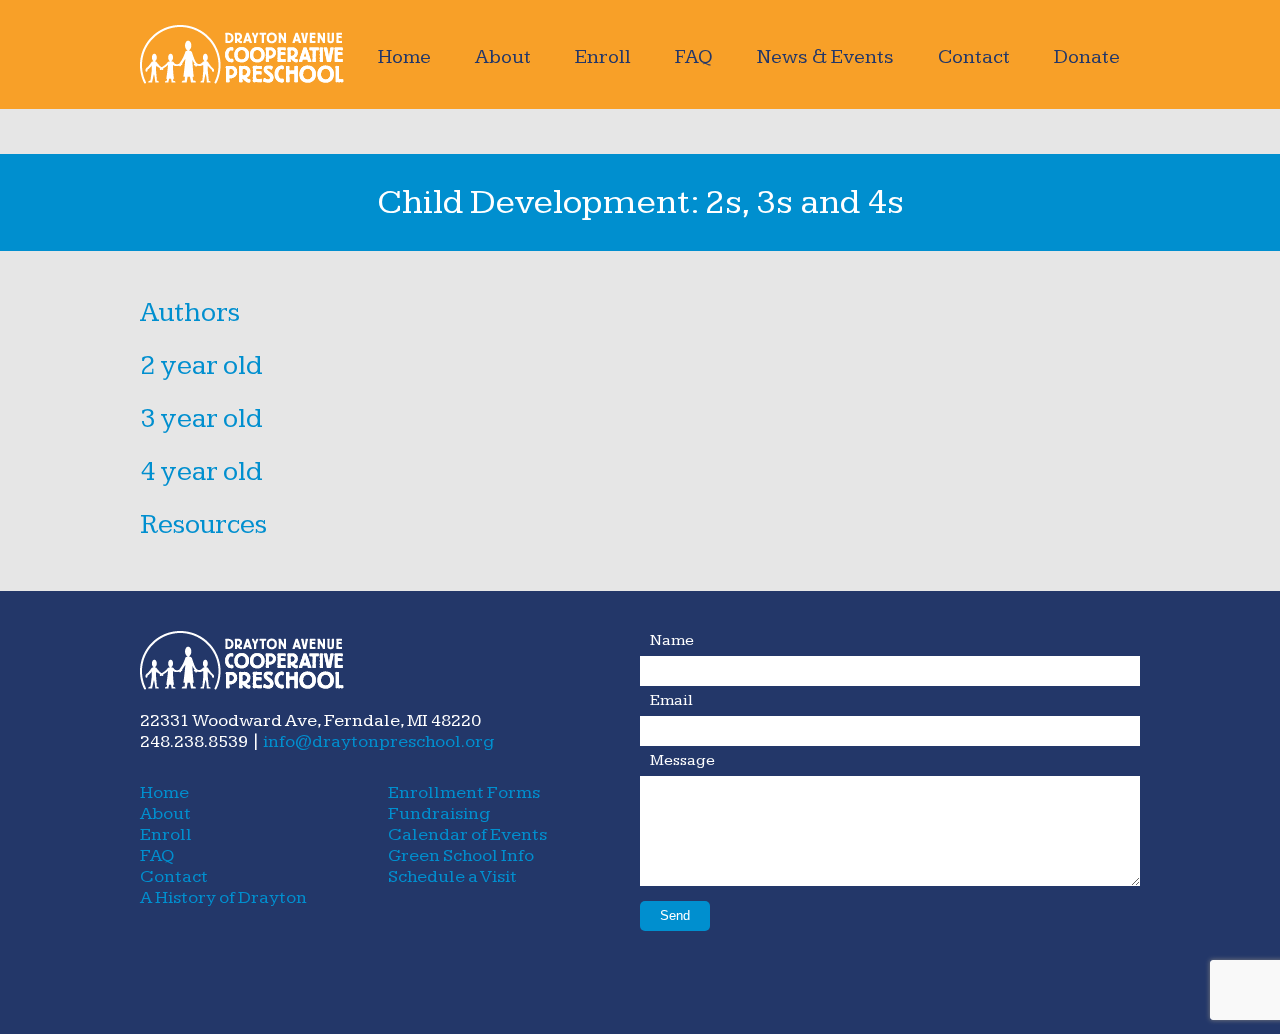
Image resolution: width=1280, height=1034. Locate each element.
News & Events (825, 57)
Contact (974, 57)
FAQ (694, 57)
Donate (1087, 57)
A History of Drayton (223, 897)
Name (672, 640)
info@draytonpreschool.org (378, 741)
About (503, 57)
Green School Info (461, 855)
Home (404, 57)
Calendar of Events (467, 834)
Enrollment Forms (464, 792)
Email (671, 700)
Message (682, 760)
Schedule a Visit (452, 876)
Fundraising (439, 813)
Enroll (603, 57)
